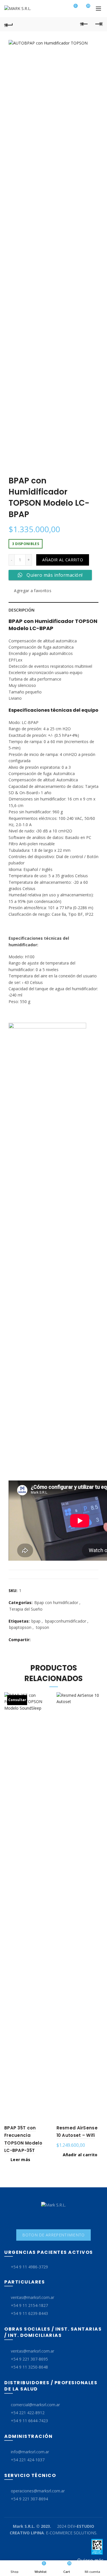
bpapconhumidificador (66, 1621)
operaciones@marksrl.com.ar (38, 2491)
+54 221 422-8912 (28, 2413)
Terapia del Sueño (26, 1609)
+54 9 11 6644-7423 (29, 2421)
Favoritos (76, 6)
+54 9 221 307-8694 (29, 2499)
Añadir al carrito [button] (80, 2155)
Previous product (84, 24)
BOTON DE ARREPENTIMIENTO (53, 2235)
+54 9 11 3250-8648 (29, 2367)
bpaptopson (20, 1627)
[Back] (9, 24)
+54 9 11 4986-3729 (29, 2267)
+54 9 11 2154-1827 (29, 2305)
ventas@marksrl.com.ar (33, 2297)
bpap (36, 1621)
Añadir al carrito (63, 560)
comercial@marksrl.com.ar (35, 2405)
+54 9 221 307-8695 (29, 2359)
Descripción (22, 610)
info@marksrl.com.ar (30, 2452)
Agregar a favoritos (33, 591)
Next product (98, 24)
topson (43, 1627)
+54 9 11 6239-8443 (29, 2313)
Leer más (20, 2160)
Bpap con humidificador (56, 1602)
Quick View (46, 1697)
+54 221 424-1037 (28, 2460)
